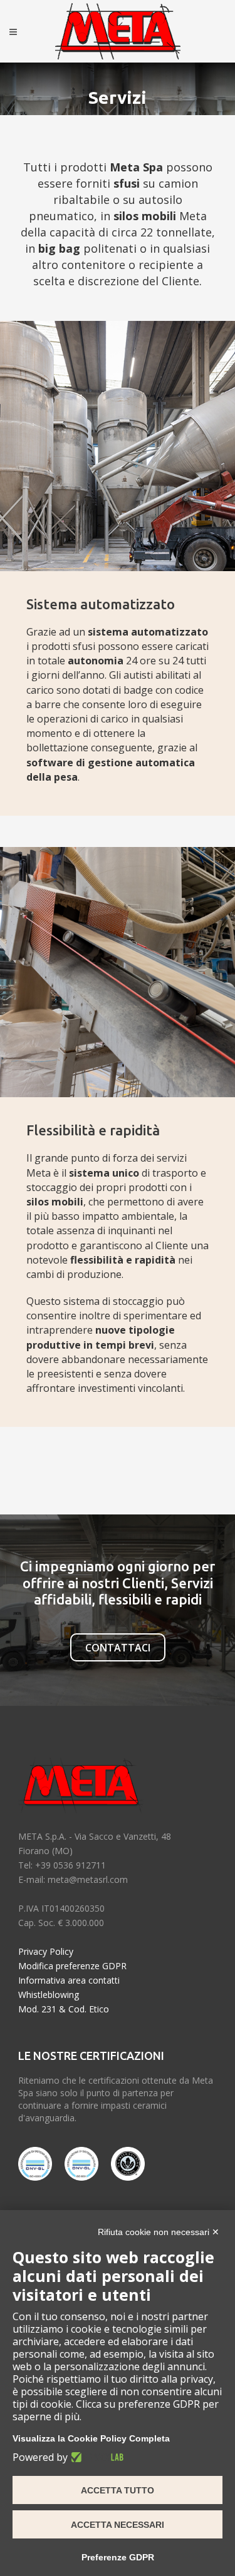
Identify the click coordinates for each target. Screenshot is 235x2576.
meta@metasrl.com (88, 1879)
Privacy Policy (46, 1951)
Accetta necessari (118, 2525)
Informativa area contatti (69, 1980)
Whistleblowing (49, 1995)
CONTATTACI (118, 1648)
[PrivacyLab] (96, 2457)
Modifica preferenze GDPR (72, 1966)
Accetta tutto (118, 2490)
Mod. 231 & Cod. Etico (64, 2009)
